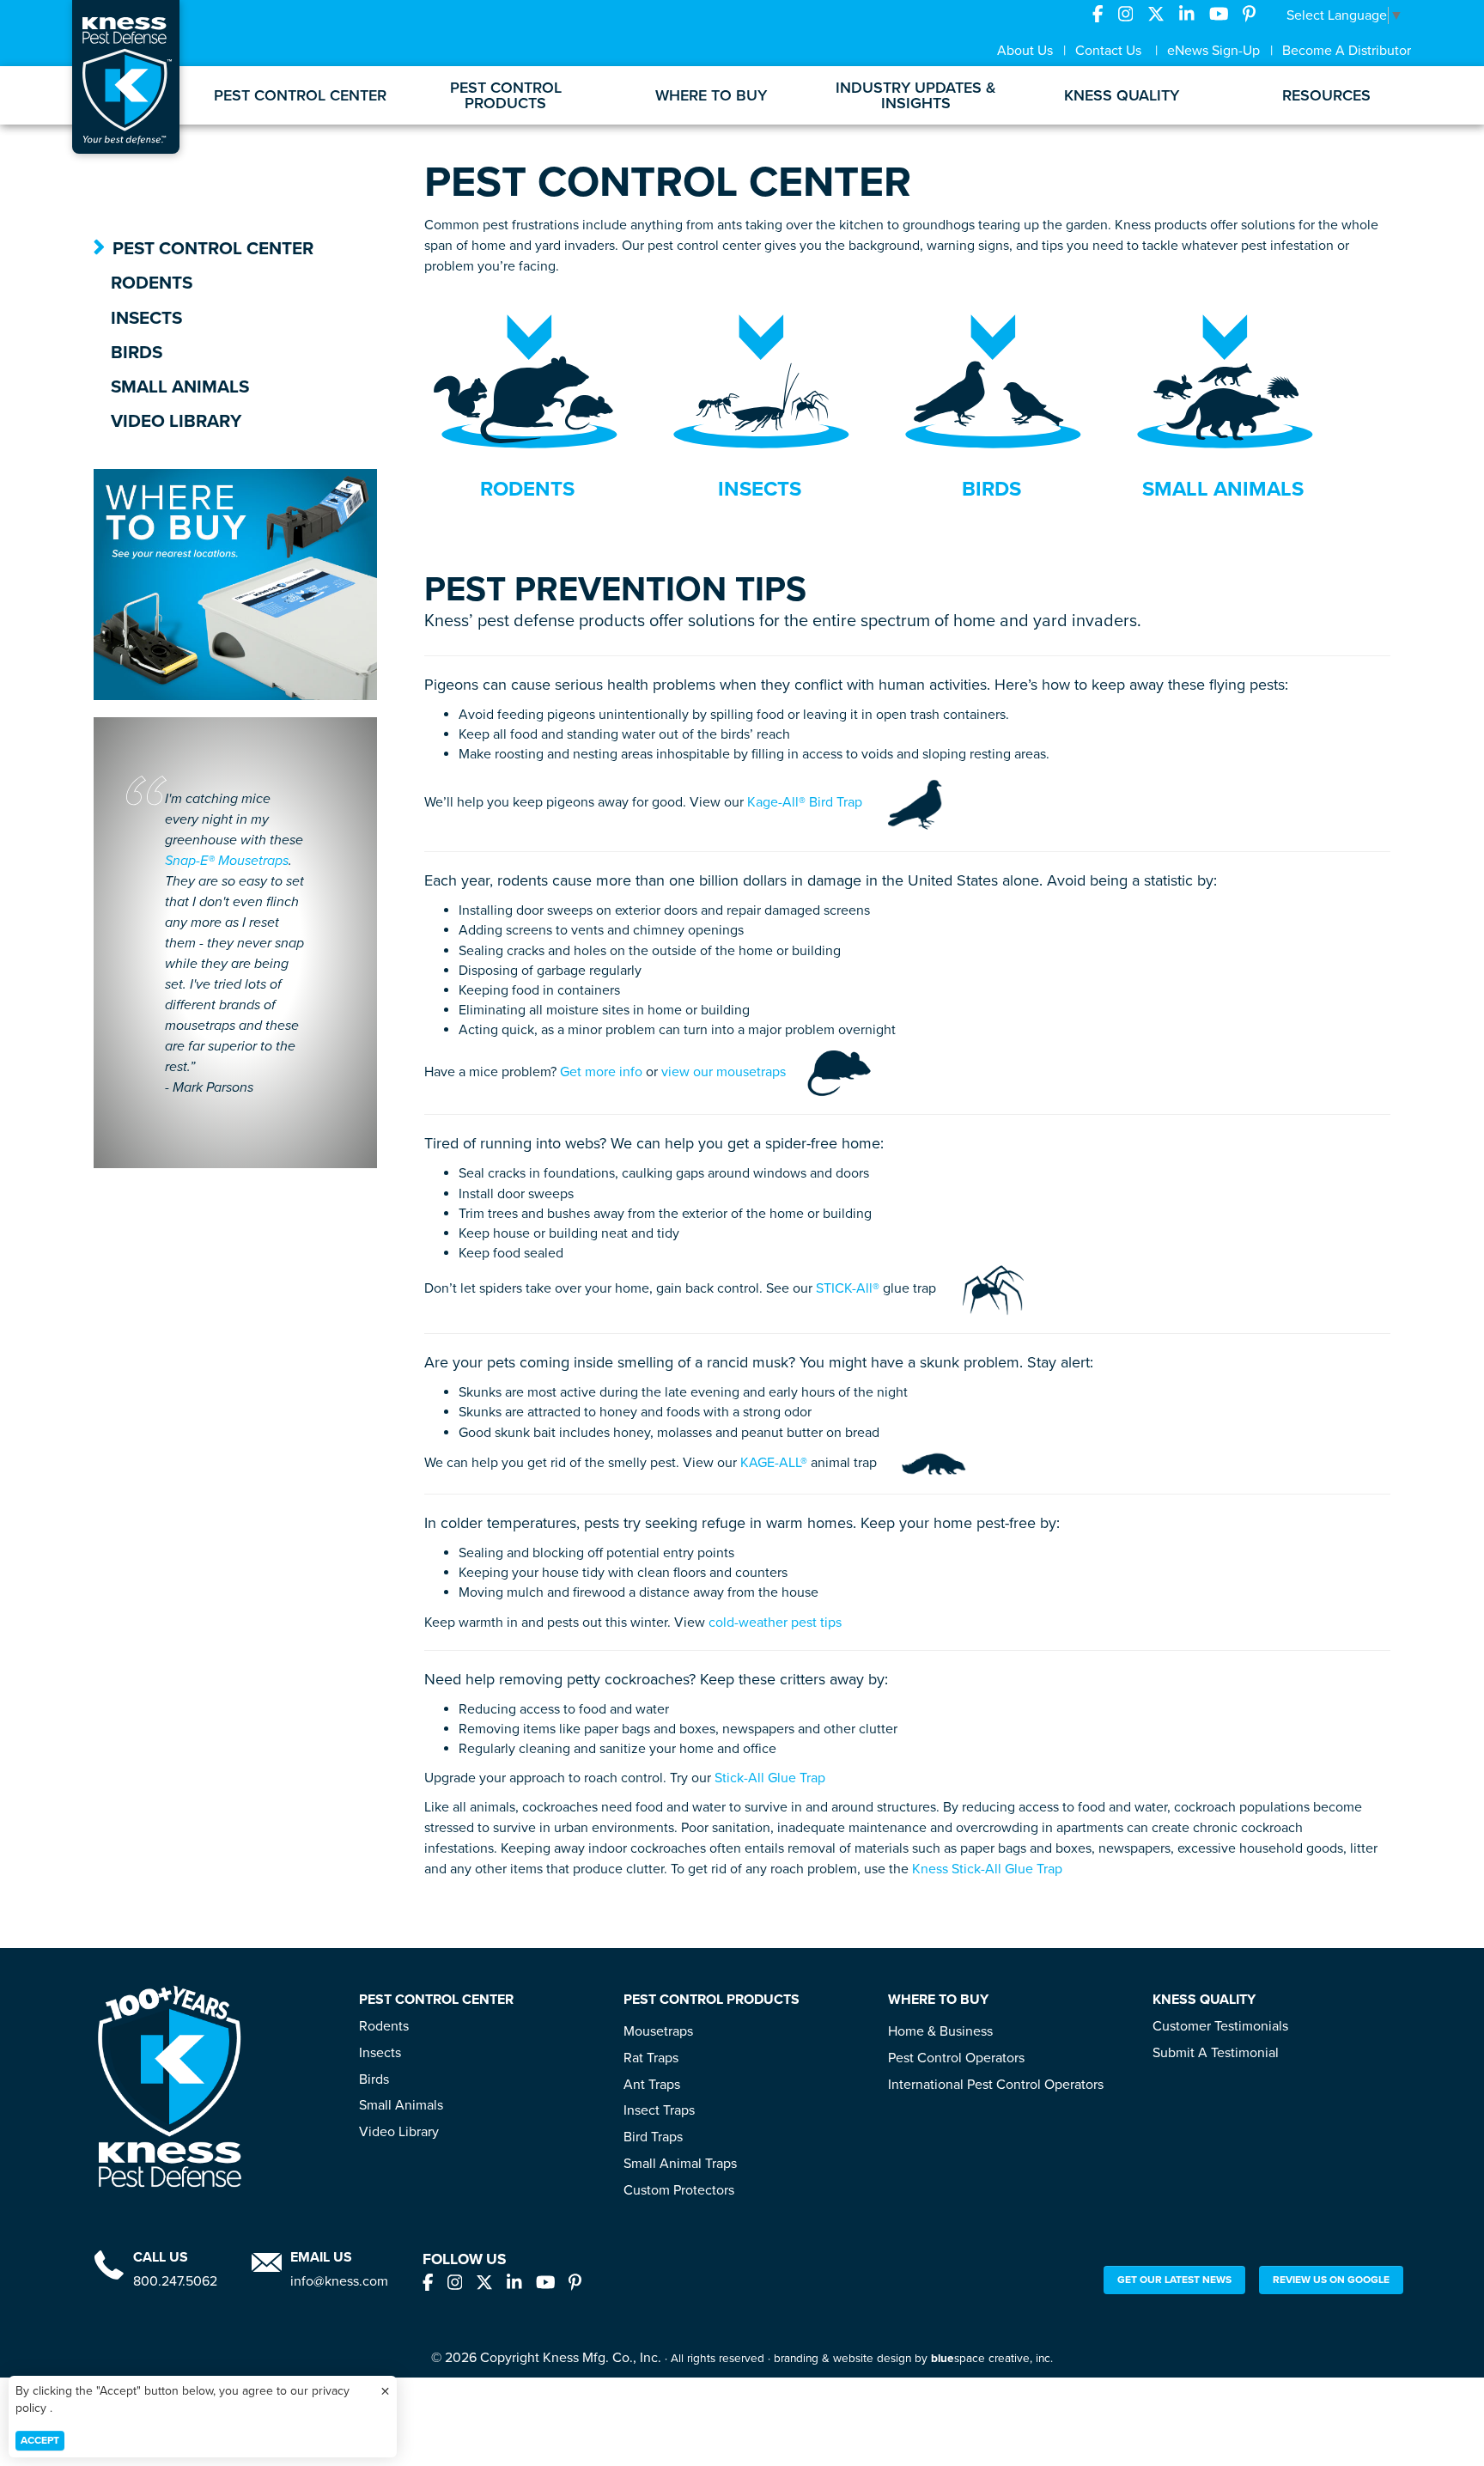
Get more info (601, 1072)
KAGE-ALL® (774, 1463)
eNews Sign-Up (1213, 51)
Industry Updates (916, 95)
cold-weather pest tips (775, 1623)
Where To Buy (711, 95)
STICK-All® (848, 1289)
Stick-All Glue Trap (770, 1778)
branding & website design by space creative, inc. (913, 2359)
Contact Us (1108, 51)
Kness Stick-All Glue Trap (987, 1869)
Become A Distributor (1347, 51)
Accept (40, 2440)
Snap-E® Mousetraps (227, 861)
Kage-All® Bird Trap (805, 803)
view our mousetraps (724, 1072)
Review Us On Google (1331, 2280)
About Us (1025, 51)
